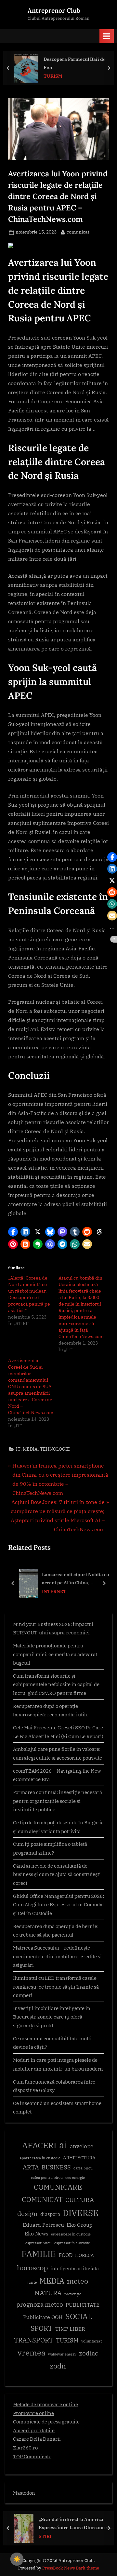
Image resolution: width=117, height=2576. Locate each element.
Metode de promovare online (45, 2404)
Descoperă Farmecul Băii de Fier (75, 63)
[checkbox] (17, 2559)
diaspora (50, 2214)
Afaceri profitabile (34, 2430)
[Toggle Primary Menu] (107, 36)
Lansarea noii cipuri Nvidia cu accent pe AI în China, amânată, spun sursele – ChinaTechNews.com (76, 1579)
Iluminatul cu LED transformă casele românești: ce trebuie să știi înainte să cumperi (56, 1986)
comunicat (78, 232)
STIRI (45, 2536)
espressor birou (39, 2243)
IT (18, 1449)
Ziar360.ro (25, 2448)
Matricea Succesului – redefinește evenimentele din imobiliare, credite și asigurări (57, 1956)
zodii (58, 2366)
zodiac (89, 2353)
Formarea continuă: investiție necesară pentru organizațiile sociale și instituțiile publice (58, 1801)
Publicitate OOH (43, 2317)
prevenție (73, 2294)
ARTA (31, 2167)
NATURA (48, 2293)
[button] (13, 1232)
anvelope (82, 2146)
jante (32, 2282)
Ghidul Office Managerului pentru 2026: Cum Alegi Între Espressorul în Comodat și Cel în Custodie (58, 1905)
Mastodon (24, 2493)
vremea (32, 2353)
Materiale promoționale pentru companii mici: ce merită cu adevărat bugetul (55, 1654)
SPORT (42, 2328)
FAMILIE (39, 2254)
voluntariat (91, 2341)
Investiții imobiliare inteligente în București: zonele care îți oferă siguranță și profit (52, 2017)
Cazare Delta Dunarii (37, 2439)
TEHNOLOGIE (55, 1449)
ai (63, 2145)
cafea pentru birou (47, 2178)
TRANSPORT (34, 2340)
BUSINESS (56, 2167)
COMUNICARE (58, 2187)
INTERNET (54, 1591)
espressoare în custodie (71, 2234)
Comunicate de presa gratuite (46, 2422)
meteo (78, 2281)
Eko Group (80, 2225)
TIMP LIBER (70, 2329)
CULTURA (80, 2200)
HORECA (84, 2255)
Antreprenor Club (54, 10)
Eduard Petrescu (43, 2225)
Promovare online (33, 2413)
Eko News (37, 2234)
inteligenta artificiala (75, 2268)
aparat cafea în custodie (40, 2158)
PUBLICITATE (83, 2305)
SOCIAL (79, 2316)
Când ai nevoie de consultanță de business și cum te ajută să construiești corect (57, 1874)
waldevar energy (62, 2354)
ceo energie (75, 2178)
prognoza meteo (40, 2304)
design (27, 2214)
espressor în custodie (72, 2243)
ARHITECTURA (79, 2158)
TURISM (53, 76)
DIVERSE (81, 2213)
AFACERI (39, 2145)
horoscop (32, 2267)
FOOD (65, 2255)
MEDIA (30, 1449)
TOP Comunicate (32, 2456)
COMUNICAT (42, 2199)
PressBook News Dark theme (71, 2568)
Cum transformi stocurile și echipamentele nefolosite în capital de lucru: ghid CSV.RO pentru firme (56, 1684)
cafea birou (83, 2168)
